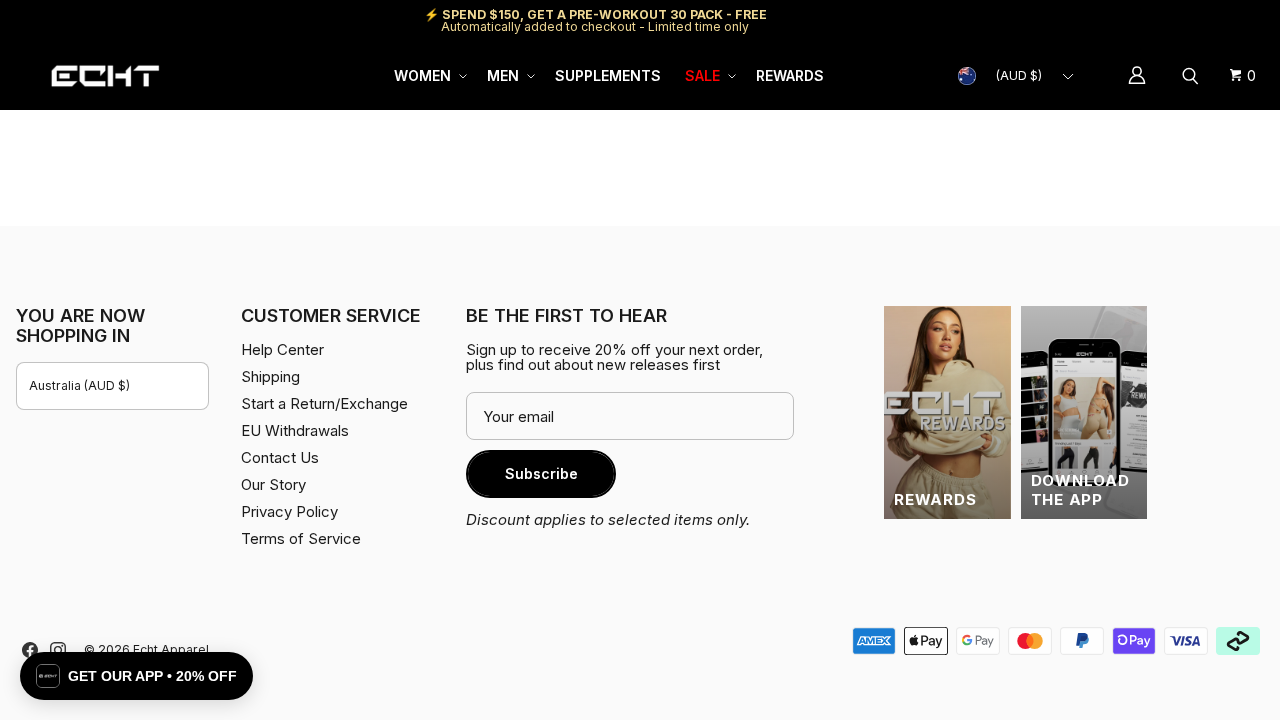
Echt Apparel (171, 649)
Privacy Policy (289, 511)
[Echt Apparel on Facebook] (30, 650)
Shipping (1095, 20)
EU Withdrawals (295, 430)
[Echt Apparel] (105, 75)
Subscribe (541, 473)
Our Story (273, 484)
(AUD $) (1019, 75)
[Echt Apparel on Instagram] (58, 650)
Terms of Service (301, 538)
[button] (428, 76)
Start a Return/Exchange (324, 403)
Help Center (1197, 20)
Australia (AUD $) (79, 385)
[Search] (1193, 76)
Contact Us (280, 457)
